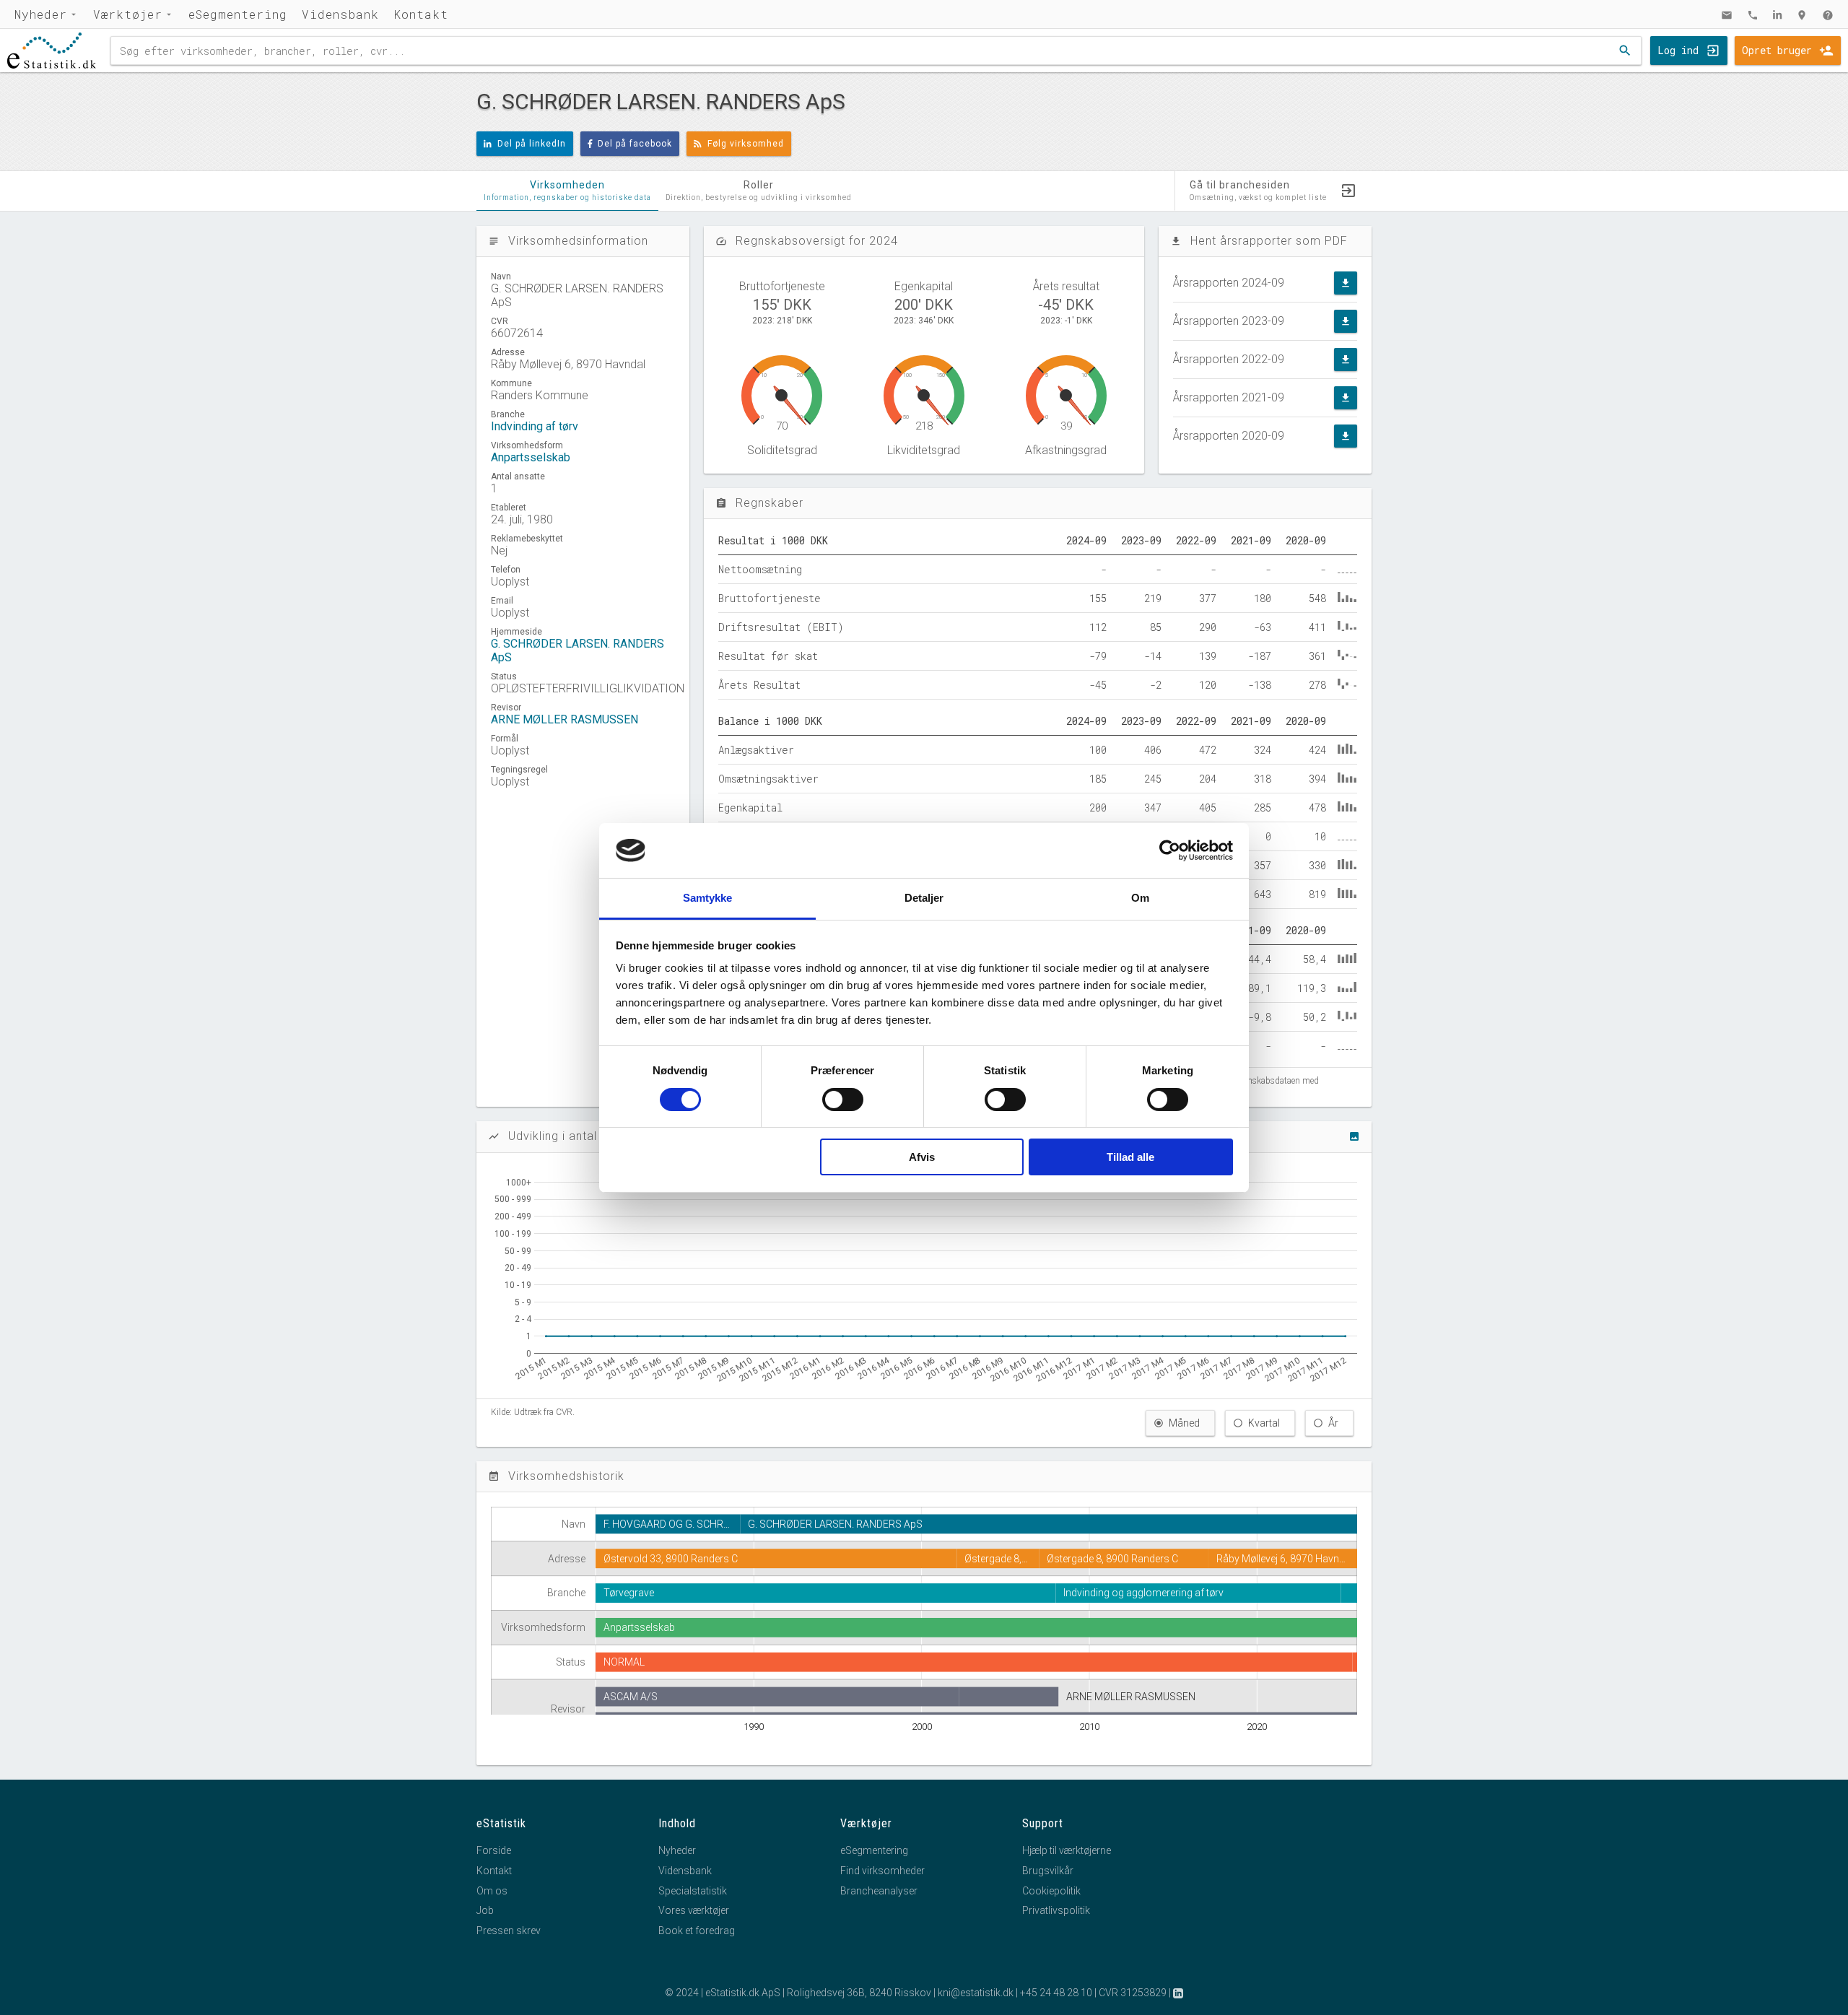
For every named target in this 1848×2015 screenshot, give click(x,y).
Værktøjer (128, 14)
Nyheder (41, 14)
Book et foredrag (697, 1931)
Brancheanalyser (879, 1891)
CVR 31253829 (1133, 1993)
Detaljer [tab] (924, 898)
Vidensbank (340, 14)
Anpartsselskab (531, 457)
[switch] (843, 1100)
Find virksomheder (882, 1871)
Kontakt (421, 14)
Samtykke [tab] (708, 898)
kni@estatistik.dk (976, 1993)
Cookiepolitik (1051, 1891)
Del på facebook (635, 144)
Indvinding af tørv (535, 426)
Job (485, 1910)
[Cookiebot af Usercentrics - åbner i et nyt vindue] (1170, 850)
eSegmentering (238, 14)
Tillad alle (1130, 1157)
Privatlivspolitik (1056, 1910)
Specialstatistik (693, 1891)
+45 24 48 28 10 (1056, 1993)
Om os (492, 1891)
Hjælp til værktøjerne (1067, 1850)
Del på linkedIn (532, 144)
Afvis (922, 1157)
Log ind (1678, 50)
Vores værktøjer (694, 1910)
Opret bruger (1777, 50)
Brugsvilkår (1048, 1871)
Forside (494, 1850)
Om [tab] (1140, 898)
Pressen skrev (509, 1931)
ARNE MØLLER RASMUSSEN (565, 719)
